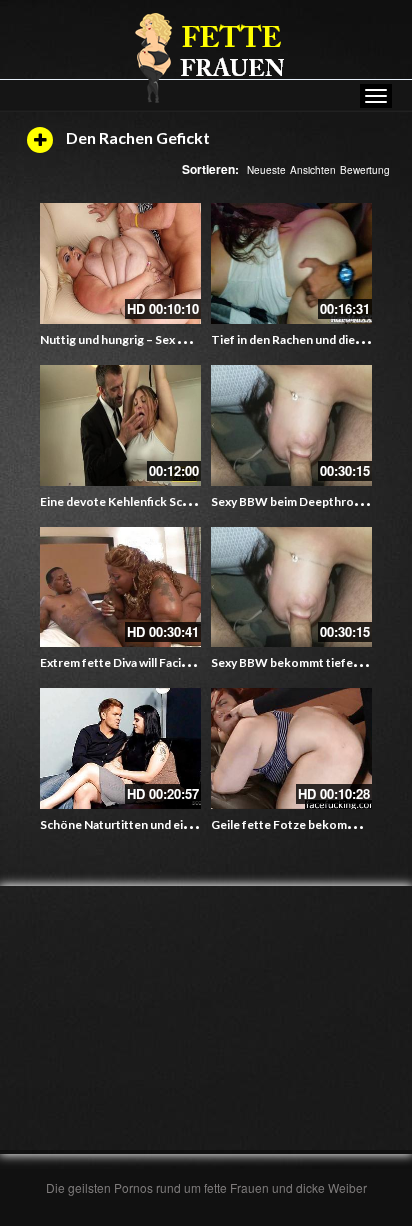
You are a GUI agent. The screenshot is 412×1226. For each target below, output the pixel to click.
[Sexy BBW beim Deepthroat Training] (291, 425)
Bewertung (365, 170)
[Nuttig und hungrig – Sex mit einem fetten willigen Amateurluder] (120, 263)
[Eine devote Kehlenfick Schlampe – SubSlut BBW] (120, 425)
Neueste (266, 170)
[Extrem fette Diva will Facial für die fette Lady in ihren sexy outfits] (120, 587)
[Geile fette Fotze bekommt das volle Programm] (291, 748)
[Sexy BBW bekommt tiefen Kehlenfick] (291, 587)
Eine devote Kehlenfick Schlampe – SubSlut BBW (173, 501)
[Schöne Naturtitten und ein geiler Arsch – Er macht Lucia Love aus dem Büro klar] (120, 748)
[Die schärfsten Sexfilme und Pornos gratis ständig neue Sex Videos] (206, 57)
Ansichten (313, 170)
